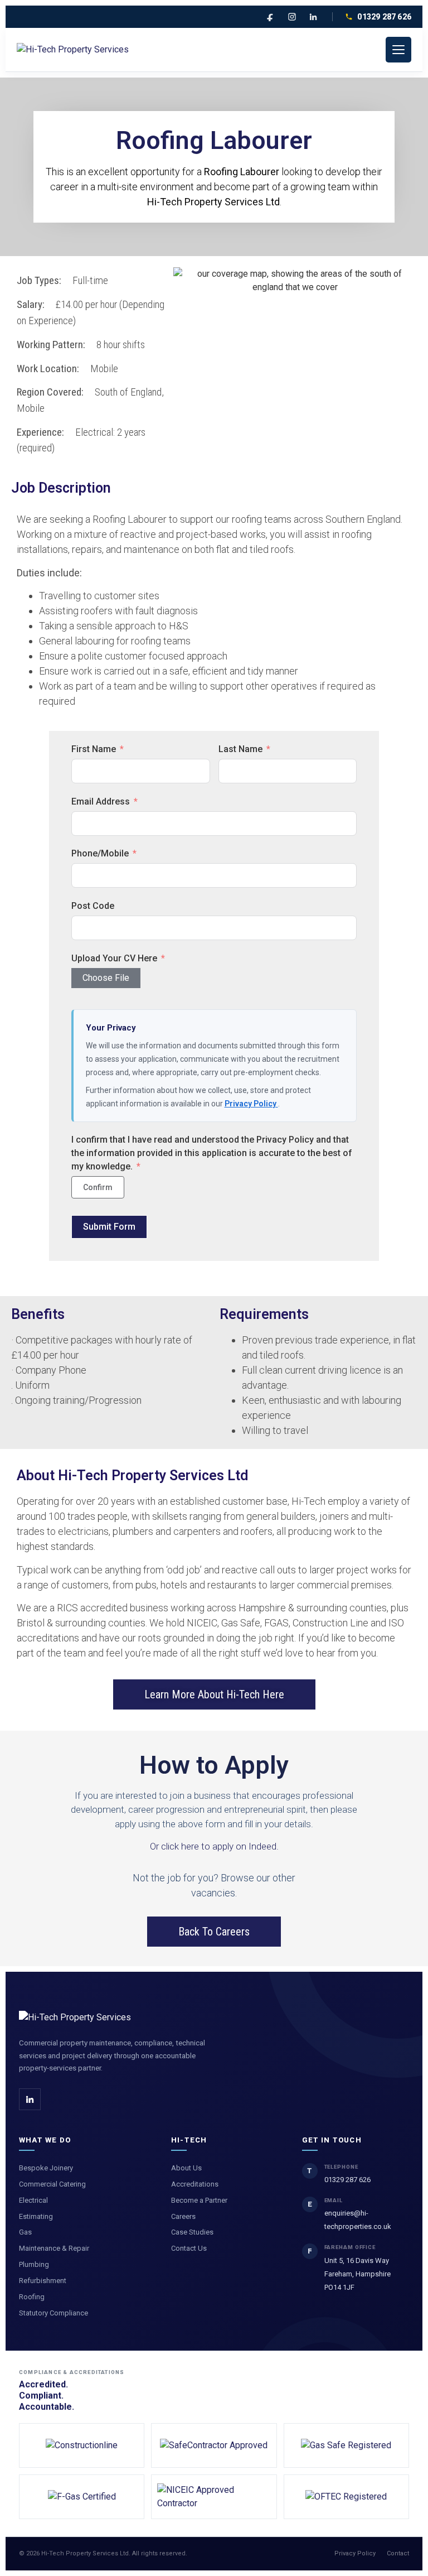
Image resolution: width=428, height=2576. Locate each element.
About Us (186, 2168)
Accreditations (195, 2184)
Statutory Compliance (53, 2313)
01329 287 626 (384, 17)
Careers (183, 2216)
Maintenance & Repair (54, 2248)
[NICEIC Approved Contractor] (214, 2497)
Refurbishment (43, 2281)
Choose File (106, 978)
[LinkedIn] (313, 17)
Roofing (32, 2297)
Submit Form (109, 1227)
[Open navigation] (398, 50)
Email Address (101, 801)
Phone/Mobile (100, 853)
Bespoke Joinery (46, 2168)
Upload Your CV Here (114, 958)
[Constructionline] (82, 2445)
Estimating (36, 2216)
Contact (398, 2553)
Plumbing (34, 2264)
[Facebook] (271, 17)
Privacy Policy (251, 1104)
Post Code (93, 906)
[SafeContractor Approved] (214, 2445)
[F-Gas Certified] (82, 2497)
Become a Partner (199, 2200)
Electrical (33, 2200)
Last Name (240, 749)
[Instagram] (292, 17)
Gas (25, 2232)
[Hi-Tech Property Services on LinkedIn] (30, 2099)
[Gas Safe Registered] (346, 2445)
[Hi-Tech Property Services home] (75, 2018)
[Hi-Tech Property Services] (73, 50)
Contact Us (189, 2248)
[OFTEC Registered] (346, 2497)
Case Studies (192, 2232)
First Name (94, 749)
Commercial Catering (52, 2184)
